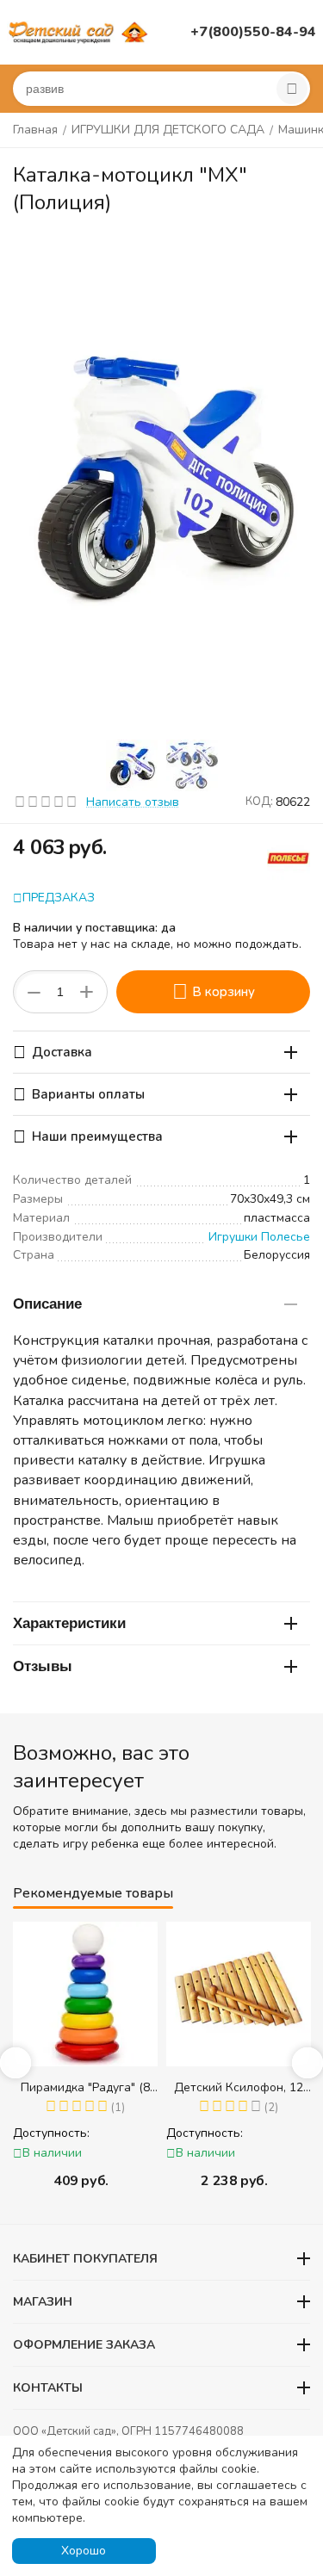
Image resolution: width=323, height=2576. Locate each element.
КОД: (259, 802)
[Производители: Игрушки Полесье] (289, 857)
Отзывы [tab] (43, 1666)
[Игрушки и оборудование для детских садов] (80, 31)
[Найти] (292, 89)
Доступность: (51, 2133)
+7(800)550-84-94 (253, 32)
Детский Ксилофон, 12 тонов (239, 2087)
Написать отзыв (133, 802)
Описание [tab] (47, 1304)
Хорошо (84, 2551)
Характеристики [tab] (69, 1623)
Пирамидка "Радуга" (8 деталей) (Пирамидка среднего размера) (85, 2087)
